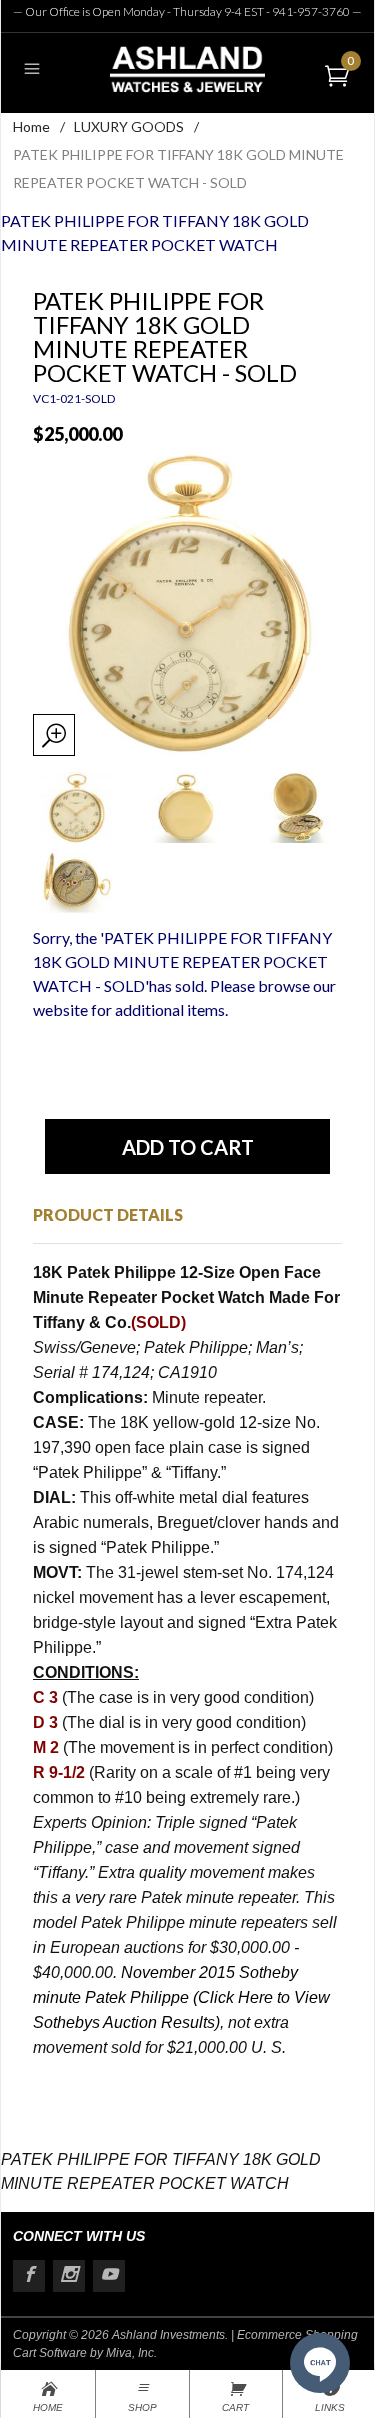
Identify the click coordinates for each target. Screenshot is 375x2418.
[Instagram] (69, 2276)
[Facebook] (29, 2276)
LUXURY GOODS (129, 126)
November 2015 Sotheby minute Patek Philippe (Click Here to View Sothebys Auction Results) (181, 1997)
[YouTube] (109, 2276)
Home (31, 126)
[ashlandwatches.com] (187, 68)
